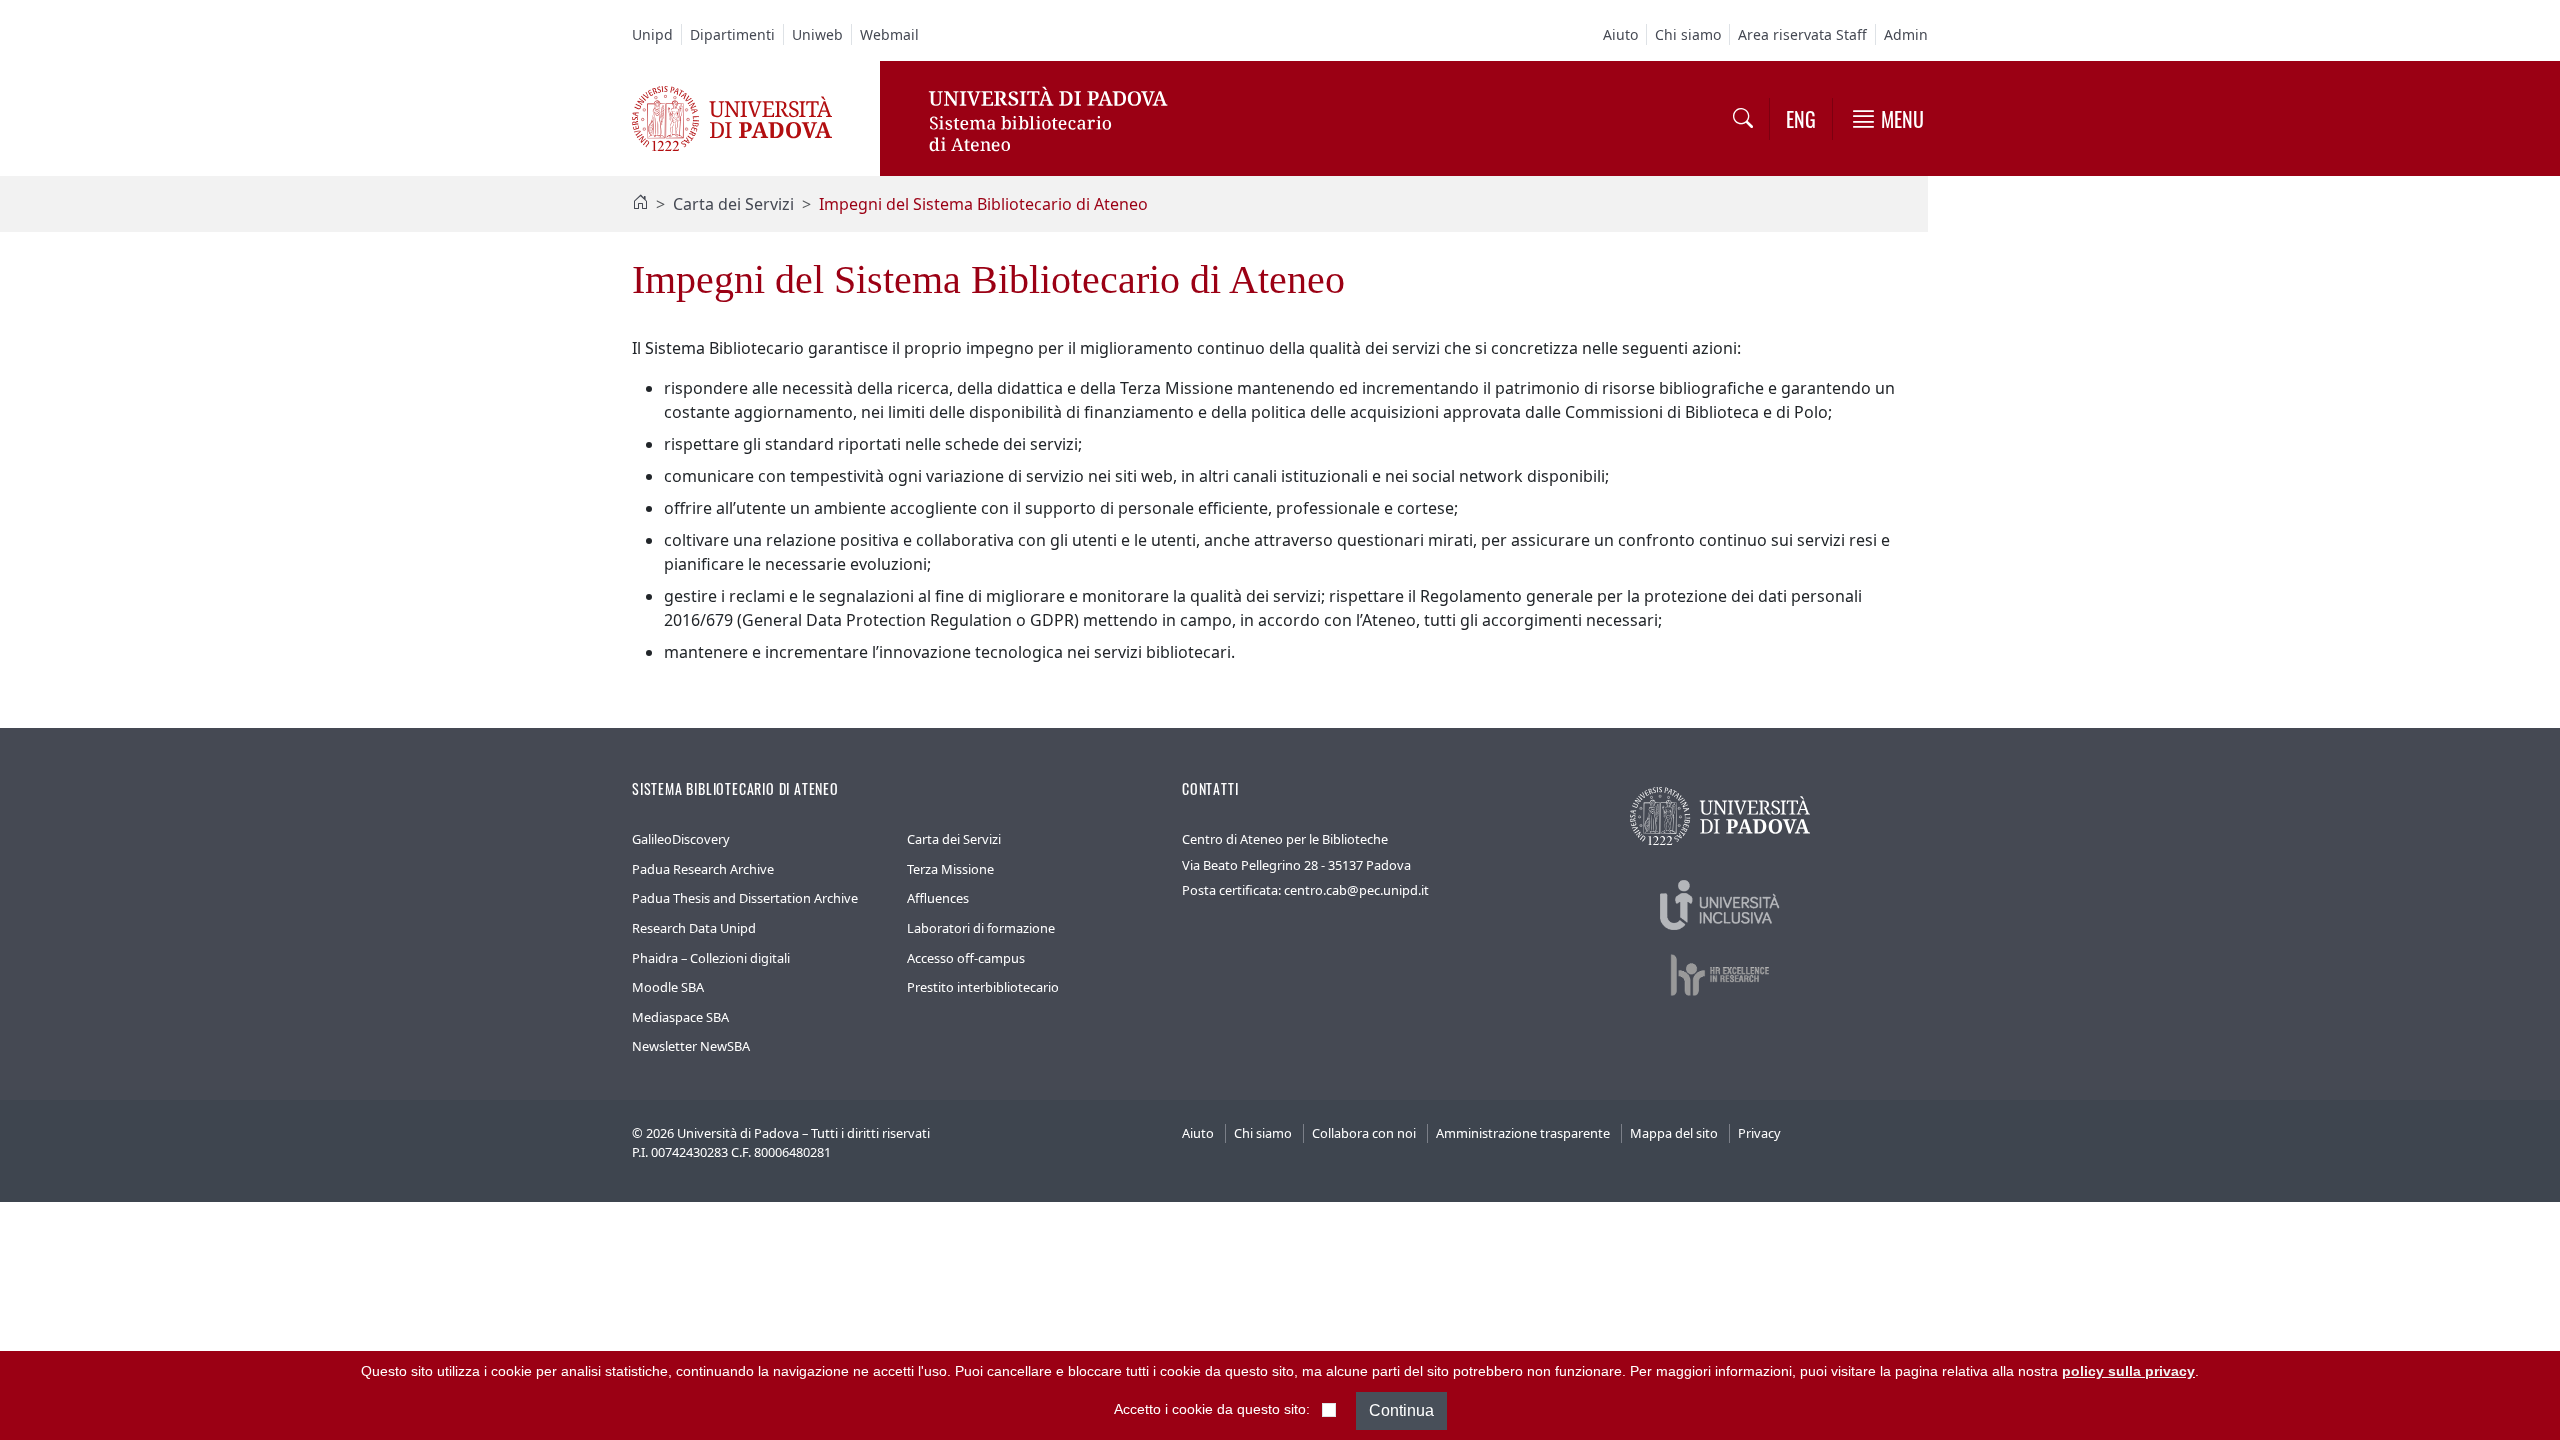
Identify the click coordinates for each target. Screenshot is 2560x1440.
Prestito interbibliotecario (983, 987)
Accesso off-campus (966, 958)
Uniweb (817, 34)
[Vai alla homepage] (732, 117)
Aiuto (1620, 34)
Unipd (652, 34)
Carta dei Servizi (733, 204)
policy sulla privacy (2128, 1371)
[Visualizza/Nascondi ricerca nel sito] (1743, 119)
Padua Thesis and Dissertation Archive (745, 898)
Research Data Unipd (694, 928)
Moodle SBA (668, 987)
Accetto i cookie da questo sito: (1212, 1410)
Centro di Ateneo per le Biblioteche (1285, 839)
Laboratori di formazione (981, 928)
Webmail (889, 34)
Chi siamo (1688, 34)
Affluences (938, 898)
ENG (1801, 119)
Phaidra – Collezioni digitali (711, 958)
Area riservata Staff (1802, 34)
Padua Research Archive (703, 869)
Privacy (1759, 1133)
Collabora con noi (1364, 1133)
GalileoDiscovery (681, 839)
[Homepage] (640, 204)
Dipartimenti (732, 34)
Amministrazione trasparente (1523, 1133)
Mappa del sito (1674, 1133)
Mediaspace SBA (680, 1017)
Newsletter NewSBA (691, 1046)
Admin (1906, 34)
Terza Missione (950, 869)
